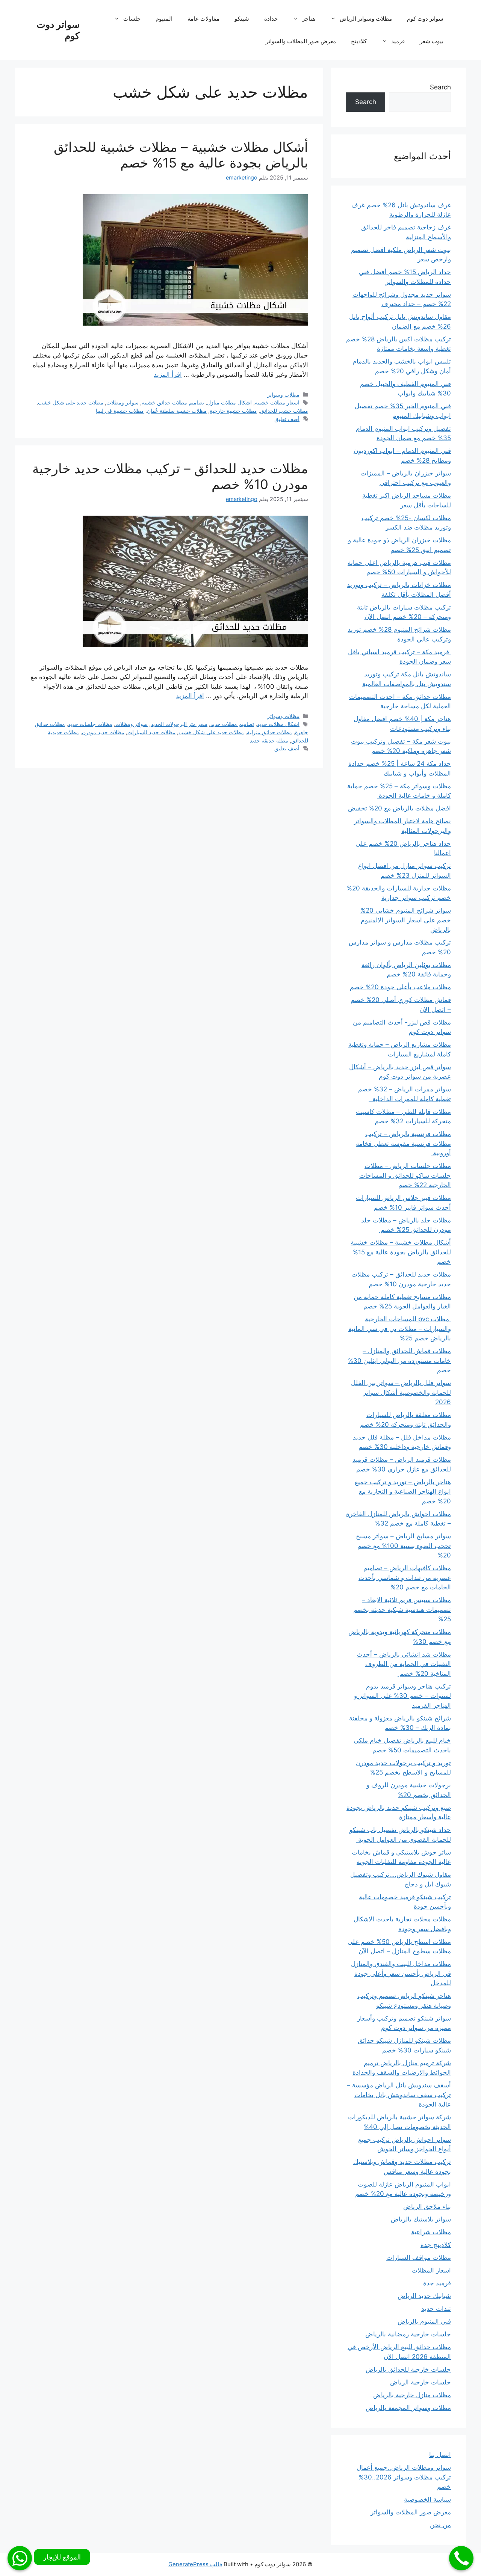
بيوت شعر (432, 41)
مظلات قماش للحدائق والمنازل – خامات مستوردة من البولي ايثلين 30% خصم (399, 1360)
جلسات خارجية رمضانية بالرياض (408, 2334)
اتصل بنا (440, 2455)
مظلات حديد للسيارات (151, 732)
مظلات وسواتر (283, 395)
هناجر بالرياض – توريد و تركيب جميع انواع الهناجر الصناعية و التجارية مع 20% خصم (403, 1492)
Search (440, 87)
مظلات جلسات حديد (90, 724)
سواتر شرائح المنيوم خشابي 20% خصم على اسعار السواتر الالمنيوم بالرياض (406, 920)
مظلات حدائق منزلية (269, 732)
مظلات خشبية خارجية (233, 411)
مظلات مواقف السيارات (419, 2258)
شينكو (242, 19)
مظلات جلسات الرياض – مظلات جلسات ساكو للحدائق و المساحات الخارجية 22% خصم (405, 1175)
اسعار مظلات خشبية (277, 402)
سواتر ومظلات (123, 402)
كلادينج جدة (436, 2245)
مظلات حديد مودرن (103, 732)
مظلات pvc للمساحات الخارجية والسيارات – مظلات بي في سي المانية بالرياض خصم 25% (400, 1329)
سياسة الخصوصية (427, 2499)
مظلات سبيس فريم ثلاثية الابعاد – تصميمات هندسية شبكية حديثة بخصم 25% (402, 1609)
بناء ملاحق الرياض (427, 2206)
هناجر (309, 19)
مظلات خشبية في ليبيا (120, 411)
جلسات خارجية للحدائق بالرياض (408, 2369)
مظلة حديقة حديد (269, 740)
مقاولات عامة (203, 19)
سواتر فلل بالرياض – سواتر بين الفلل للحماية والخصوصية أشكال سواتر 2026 (401, 1392)
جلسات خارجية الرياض (420, 2382)
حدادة (271, 19)
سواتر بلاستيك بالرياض (421, 2219)
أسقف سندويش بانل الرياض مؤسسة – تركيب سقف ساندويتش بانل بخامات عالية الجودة (399, 2095)
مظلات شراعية (431, 2232)
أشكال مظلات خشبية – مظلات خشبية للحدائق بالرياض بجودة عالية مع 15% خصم (181, 155)
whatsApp (20, 2558)
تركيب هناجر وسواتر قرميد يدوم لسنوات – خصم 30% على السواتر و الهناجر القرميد (402, 1696)
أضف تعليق (287, 419)
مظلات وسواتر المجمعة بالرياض (408, 2408)
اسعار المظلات (431, 2270)
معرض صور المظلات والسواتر (301, 41)
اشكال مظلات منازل (229, 402)
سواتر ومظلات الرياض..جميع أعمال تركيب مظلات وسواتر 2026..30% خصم (404, 2477)
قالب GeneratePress (195, 2564)
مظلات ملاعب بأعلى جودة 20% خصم (400, 987)
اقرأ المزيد (168, 374)
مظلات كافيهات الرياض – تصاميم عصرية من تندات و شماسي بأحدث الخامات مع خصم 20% (405, 1578)
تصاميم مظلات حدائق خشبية (173, 402)
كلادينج (359, 41)
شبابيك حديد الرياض (424, 2296)
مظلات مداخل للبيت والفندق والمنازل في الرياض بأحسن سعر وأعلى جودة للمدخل (401, 1973)
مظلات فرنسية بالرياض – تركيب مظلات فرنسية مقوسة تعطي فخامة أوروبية (403, 1143)
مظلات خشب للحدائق (284, 411)
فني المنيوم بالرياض (424, 2321)
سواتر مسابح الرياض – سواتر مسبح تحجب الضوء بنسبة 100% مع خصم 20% (403, 1546)
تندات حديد (436, 2309)
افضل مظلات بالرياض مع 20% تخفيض (399, 808)
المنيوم (164, 19)
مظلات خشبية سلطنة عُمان (177, 411)
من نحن (440, 2525)
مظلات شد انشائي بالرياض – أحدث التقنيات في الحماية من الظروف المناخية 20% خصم (404, 1664)
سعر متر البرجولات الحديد (179, 724)
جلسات (132, 19)
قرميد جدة (437, 2283)
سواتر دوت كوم (425, 19)
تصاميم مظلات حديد (232, 724)
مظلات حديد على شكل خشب (71, 402)
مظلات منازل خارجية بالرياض (412, 2395)
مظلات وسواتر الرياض (366, 19)
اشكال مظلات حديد (278, 724)
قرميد (398, 41)
